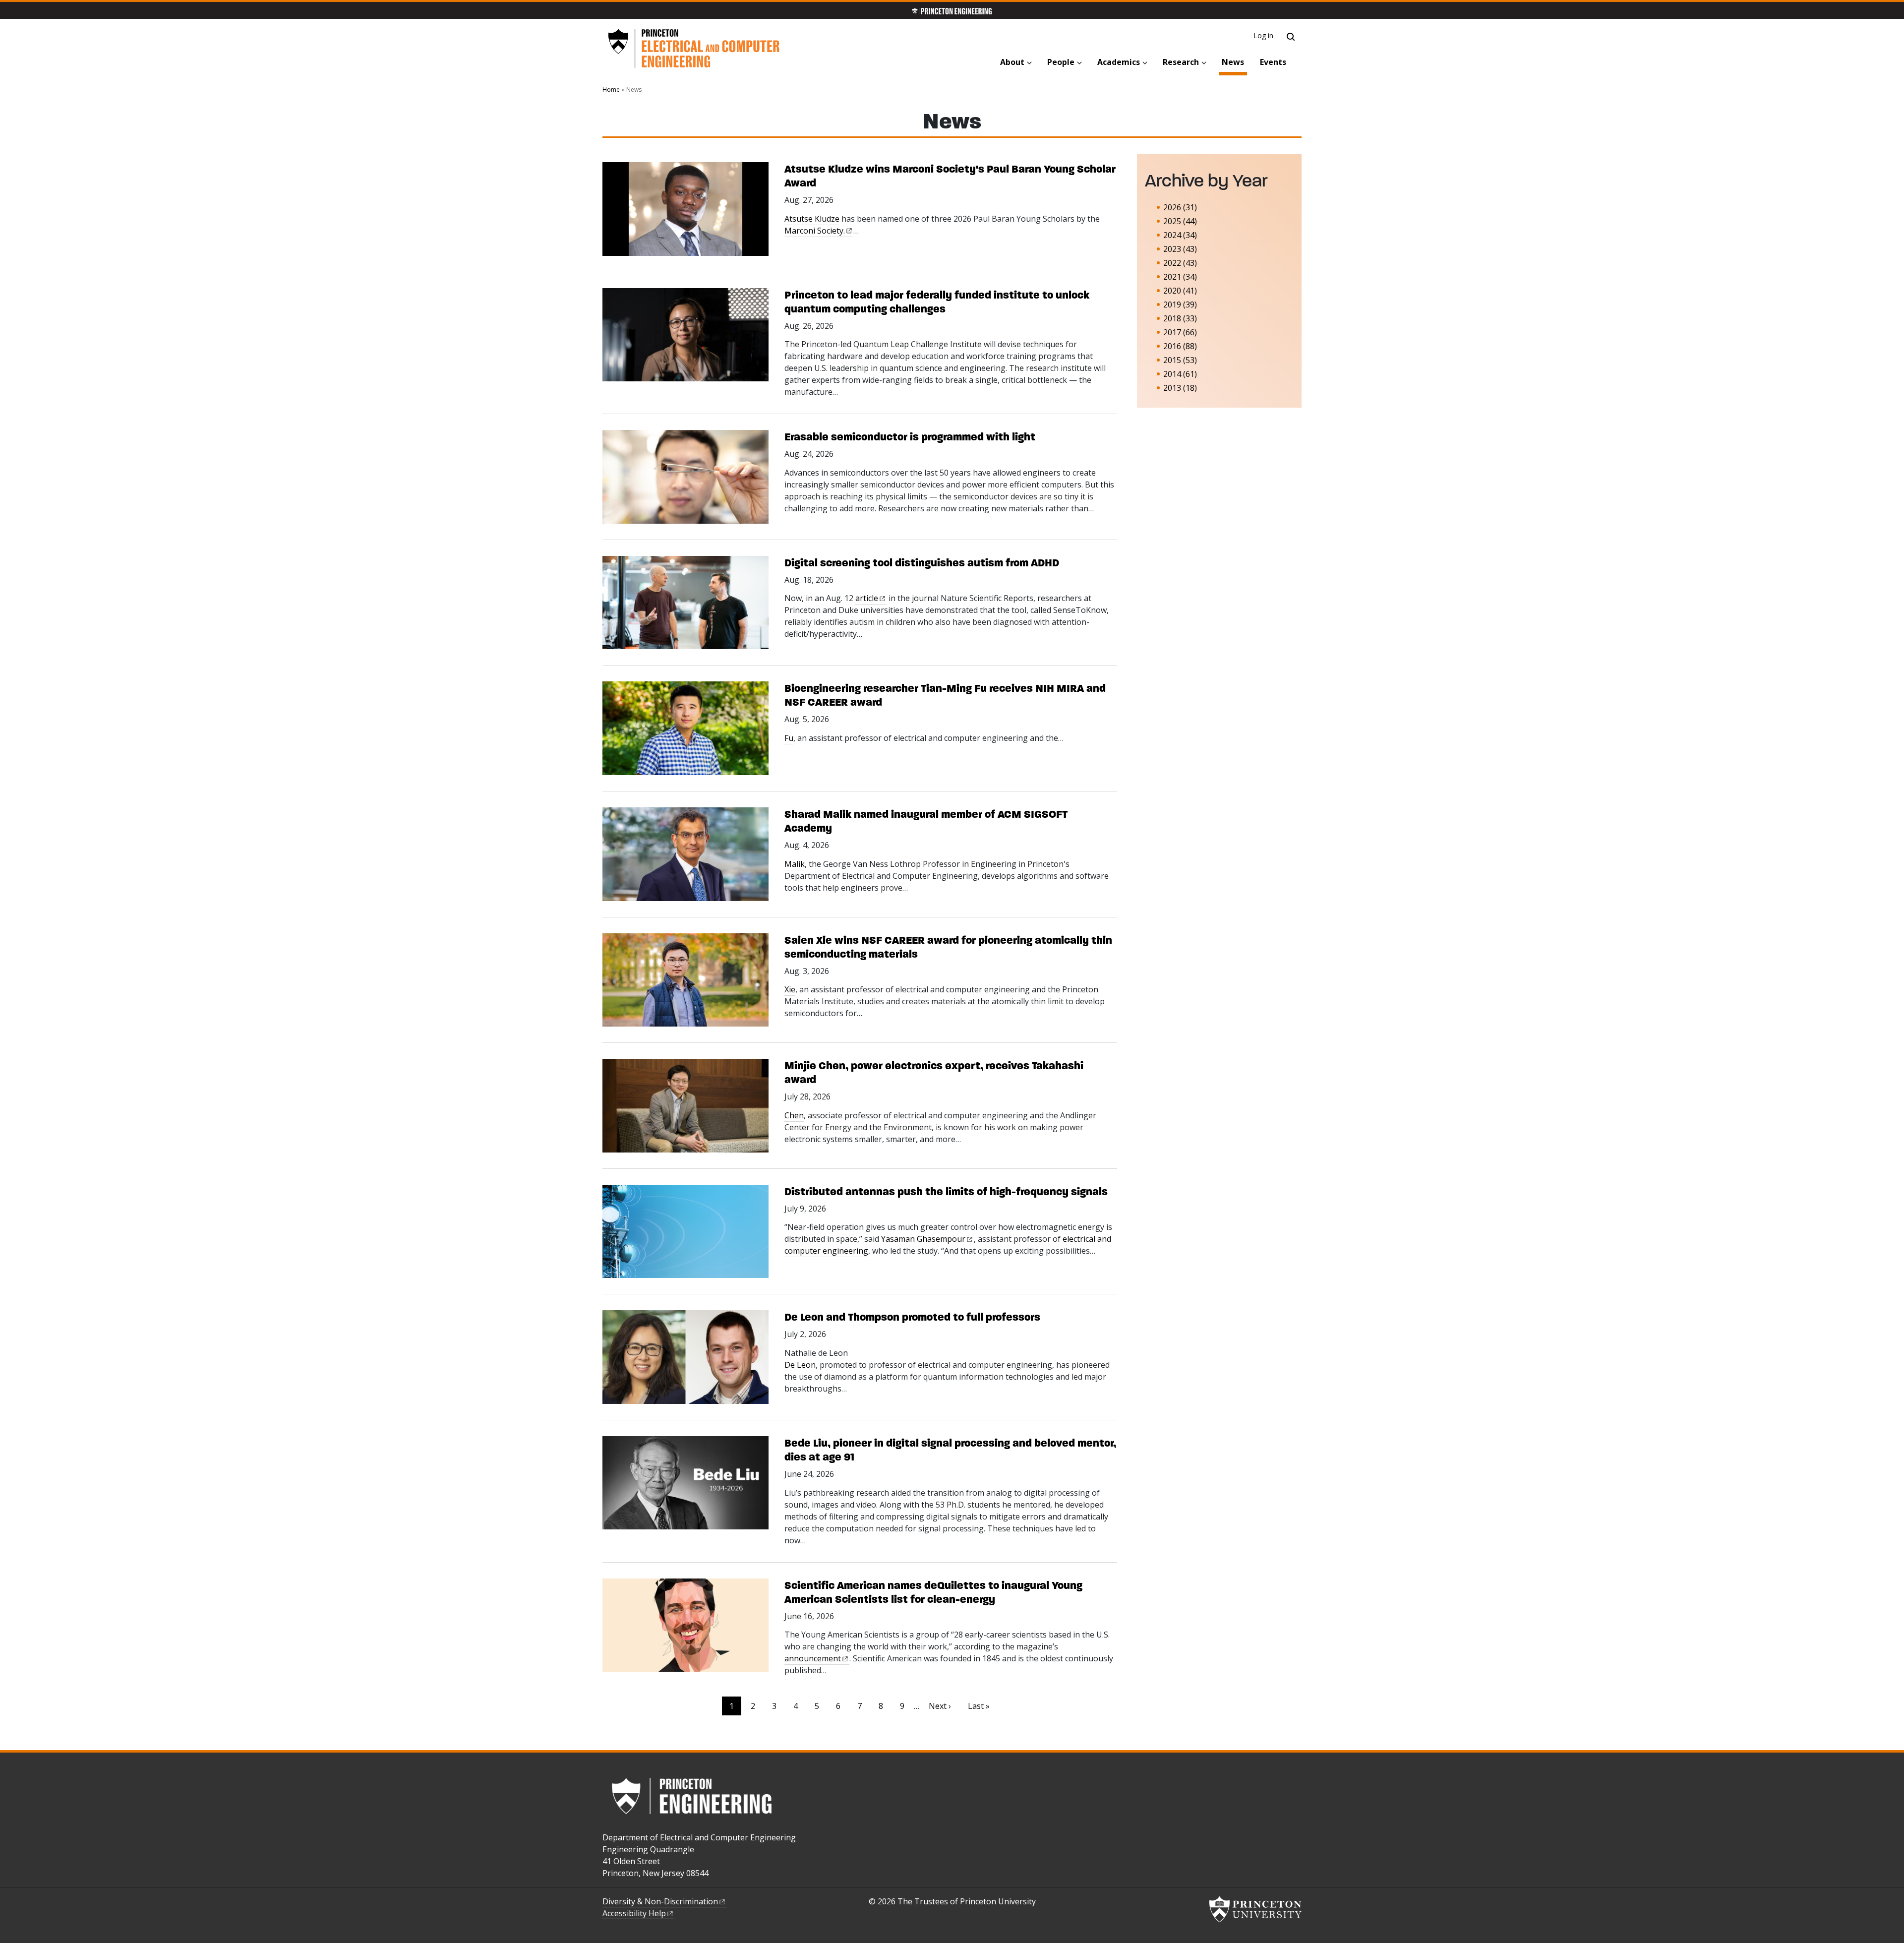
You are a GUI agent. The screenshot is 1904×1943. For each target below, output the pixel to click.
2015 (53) (1180, 360)
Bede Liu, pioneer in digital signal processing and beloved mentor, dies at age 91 (950, 1450)
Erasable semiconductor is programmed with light (910, 437)
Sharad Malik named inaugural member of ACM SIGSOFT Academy (926, 821)
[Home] (694, 49)
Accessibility (634, 1913)
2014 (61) (1180, 374)
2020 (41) (1180, 291)
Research (1181, 62)
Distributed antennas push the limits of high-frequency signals (946, 1191)
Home (611, 90)
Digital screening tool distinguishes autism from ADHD (922, 563)
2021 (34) (1180, 277)
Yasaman (923, 1239)
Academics (1119, 62)
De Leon (800, 1365)
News (1234, 62)
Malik (795, 864)
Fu (789, 738)
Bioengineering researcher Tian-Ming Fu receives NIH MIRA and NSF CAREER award (945, 695)
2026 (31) (1180, 207)
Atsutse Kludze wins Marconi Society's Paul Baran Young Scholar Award (950, 176)
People (1061, 62)
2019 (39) (1180, 304)
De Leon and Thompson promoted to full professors (912, 1317)
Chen (794, 1115)
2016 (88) (1180, 346)
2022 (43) (1180, 263)
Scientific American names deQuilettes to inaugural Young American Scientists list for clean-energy (933, 1592)
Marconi (815, 231)
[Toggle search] (1291, 37)
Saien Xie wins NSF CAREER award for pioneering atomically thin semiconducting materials (948, 947)
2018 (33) (1180, 318)
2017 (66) (1180, 332)
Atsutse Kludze (812, 219)
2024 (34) (1180, 235)
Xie (790, 989)
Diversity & (660, 1901)
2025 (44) (1180, 221)
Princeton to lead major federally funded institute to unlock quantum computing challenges (937, 302)
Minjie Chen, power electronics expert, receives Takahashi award (934, 1072)
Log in (1264, 35)
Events (1273, 62)
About (1012, 62)
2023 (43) (1180, 249)
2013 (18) (1180, 388)
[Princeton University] (1255, 1909)
